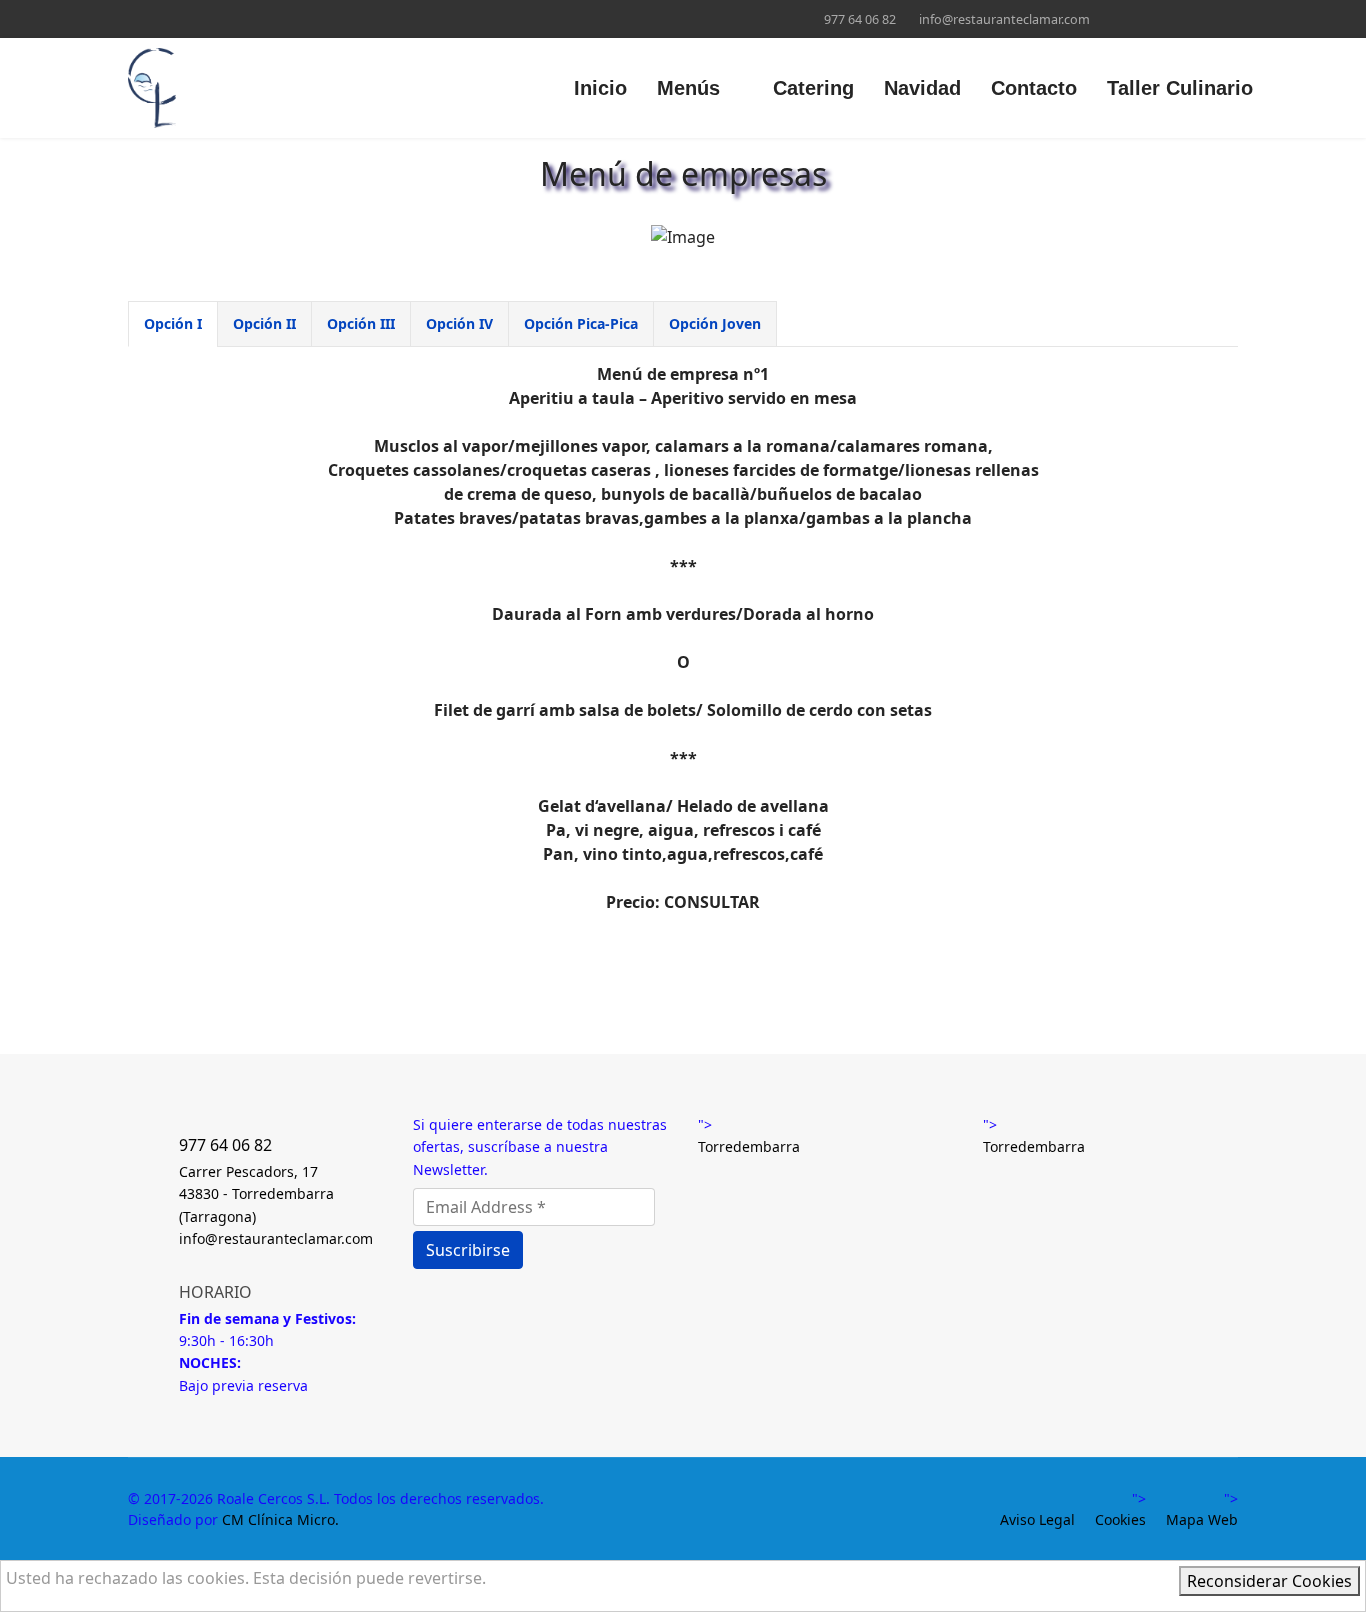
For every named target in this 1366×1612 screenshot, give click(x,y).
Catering (813, 88)
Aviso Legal (1037, 1519)
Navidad (922, 88)
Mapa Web (1202, 1519)
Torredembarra (749, 1146)
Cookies (1120, 1519)
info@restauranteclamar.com (1004, 19)
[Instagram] (195, 18)
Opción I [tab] (173, 323)
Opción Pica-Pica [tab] (581, 323)
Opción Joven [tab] (715, 323)
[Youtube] (164, 18)
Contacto (1034, 88)
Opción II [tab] (264, 323)
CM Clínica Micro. (280, 1519)
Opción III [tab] (361, 323)
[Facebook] (133, 18)
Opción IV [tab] (459, 323)
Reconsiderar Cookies (1269, 1581)
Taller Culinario (1180, 88)
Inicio (600, 88)
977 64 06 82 (860, 19)
